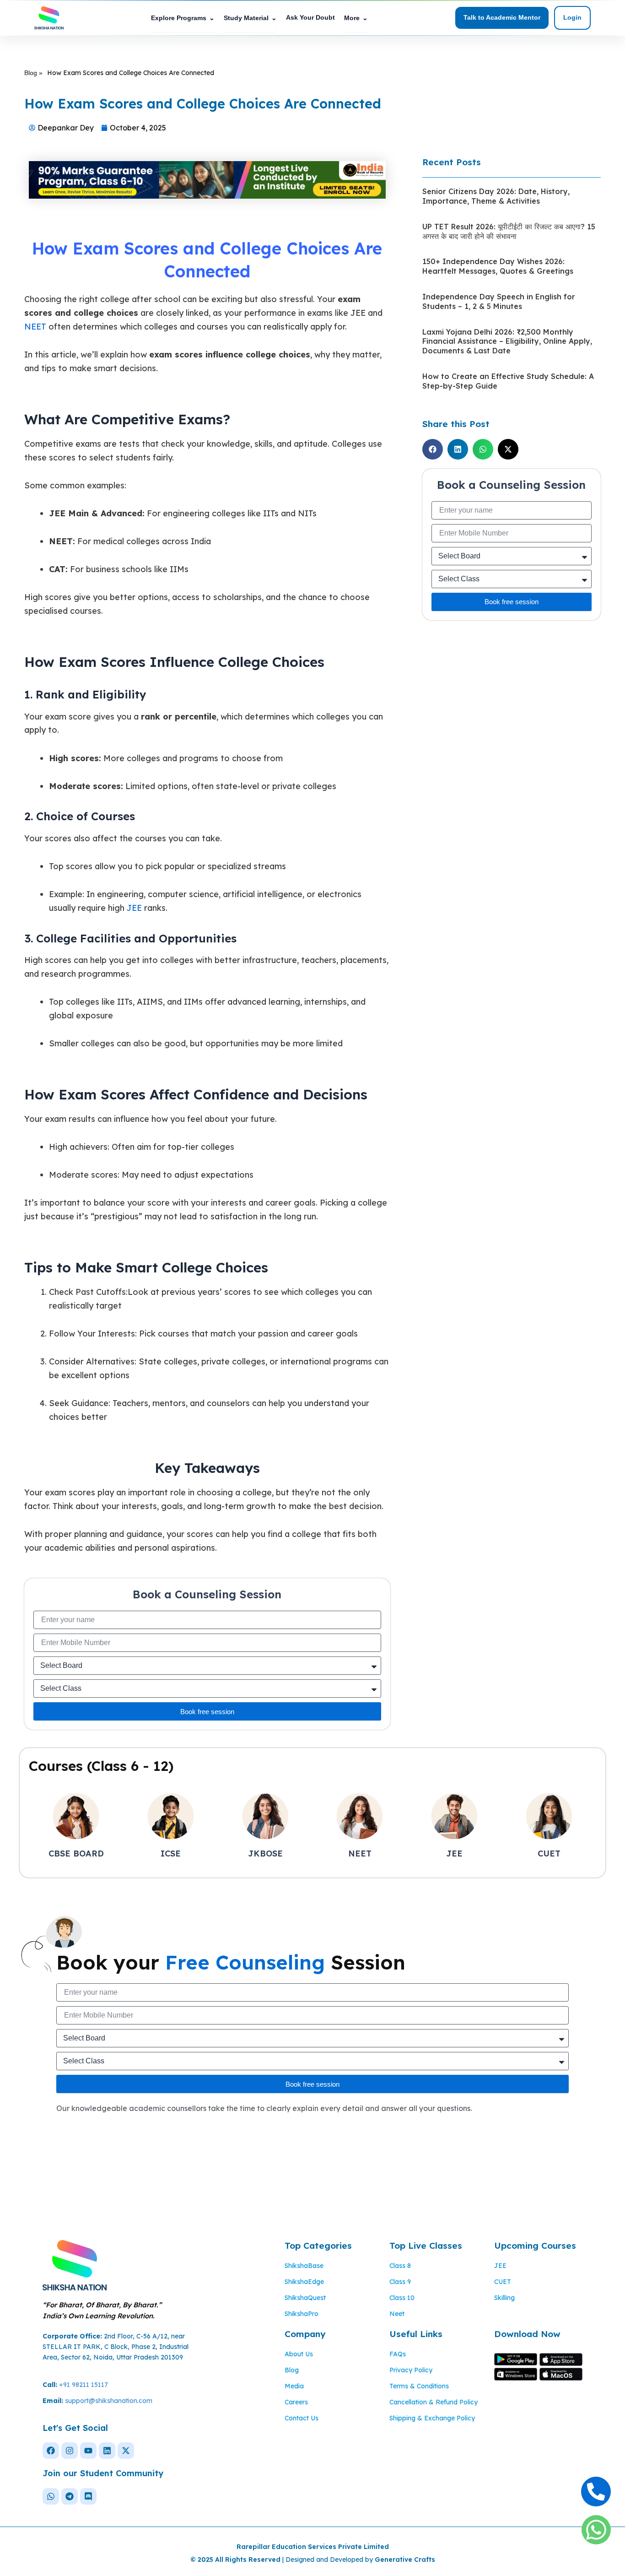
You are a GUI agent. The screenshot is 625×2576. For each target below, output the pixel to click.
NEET (35, 327)
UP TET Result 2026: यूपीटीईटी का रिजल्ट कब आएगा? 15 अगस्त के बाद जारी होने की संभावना (509, 231)
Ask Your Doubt (310, 17)
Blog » (33, 73)
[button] (433, 449)
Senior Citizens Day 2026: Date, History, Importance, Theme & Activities (496, 196)
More (356, 18)
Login (572, 17)
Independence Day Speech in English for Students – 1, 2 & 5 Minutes (499, 301)
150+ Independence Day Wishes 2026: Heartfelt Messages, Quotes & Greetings (498, 266)
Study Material (250, 18)
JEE (134, 908)
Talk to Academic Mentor (502, 17)
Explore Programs (183, 18)
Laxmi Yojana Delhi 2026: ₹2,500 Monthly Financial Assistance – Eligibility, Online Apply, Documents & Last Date (507, 341)
